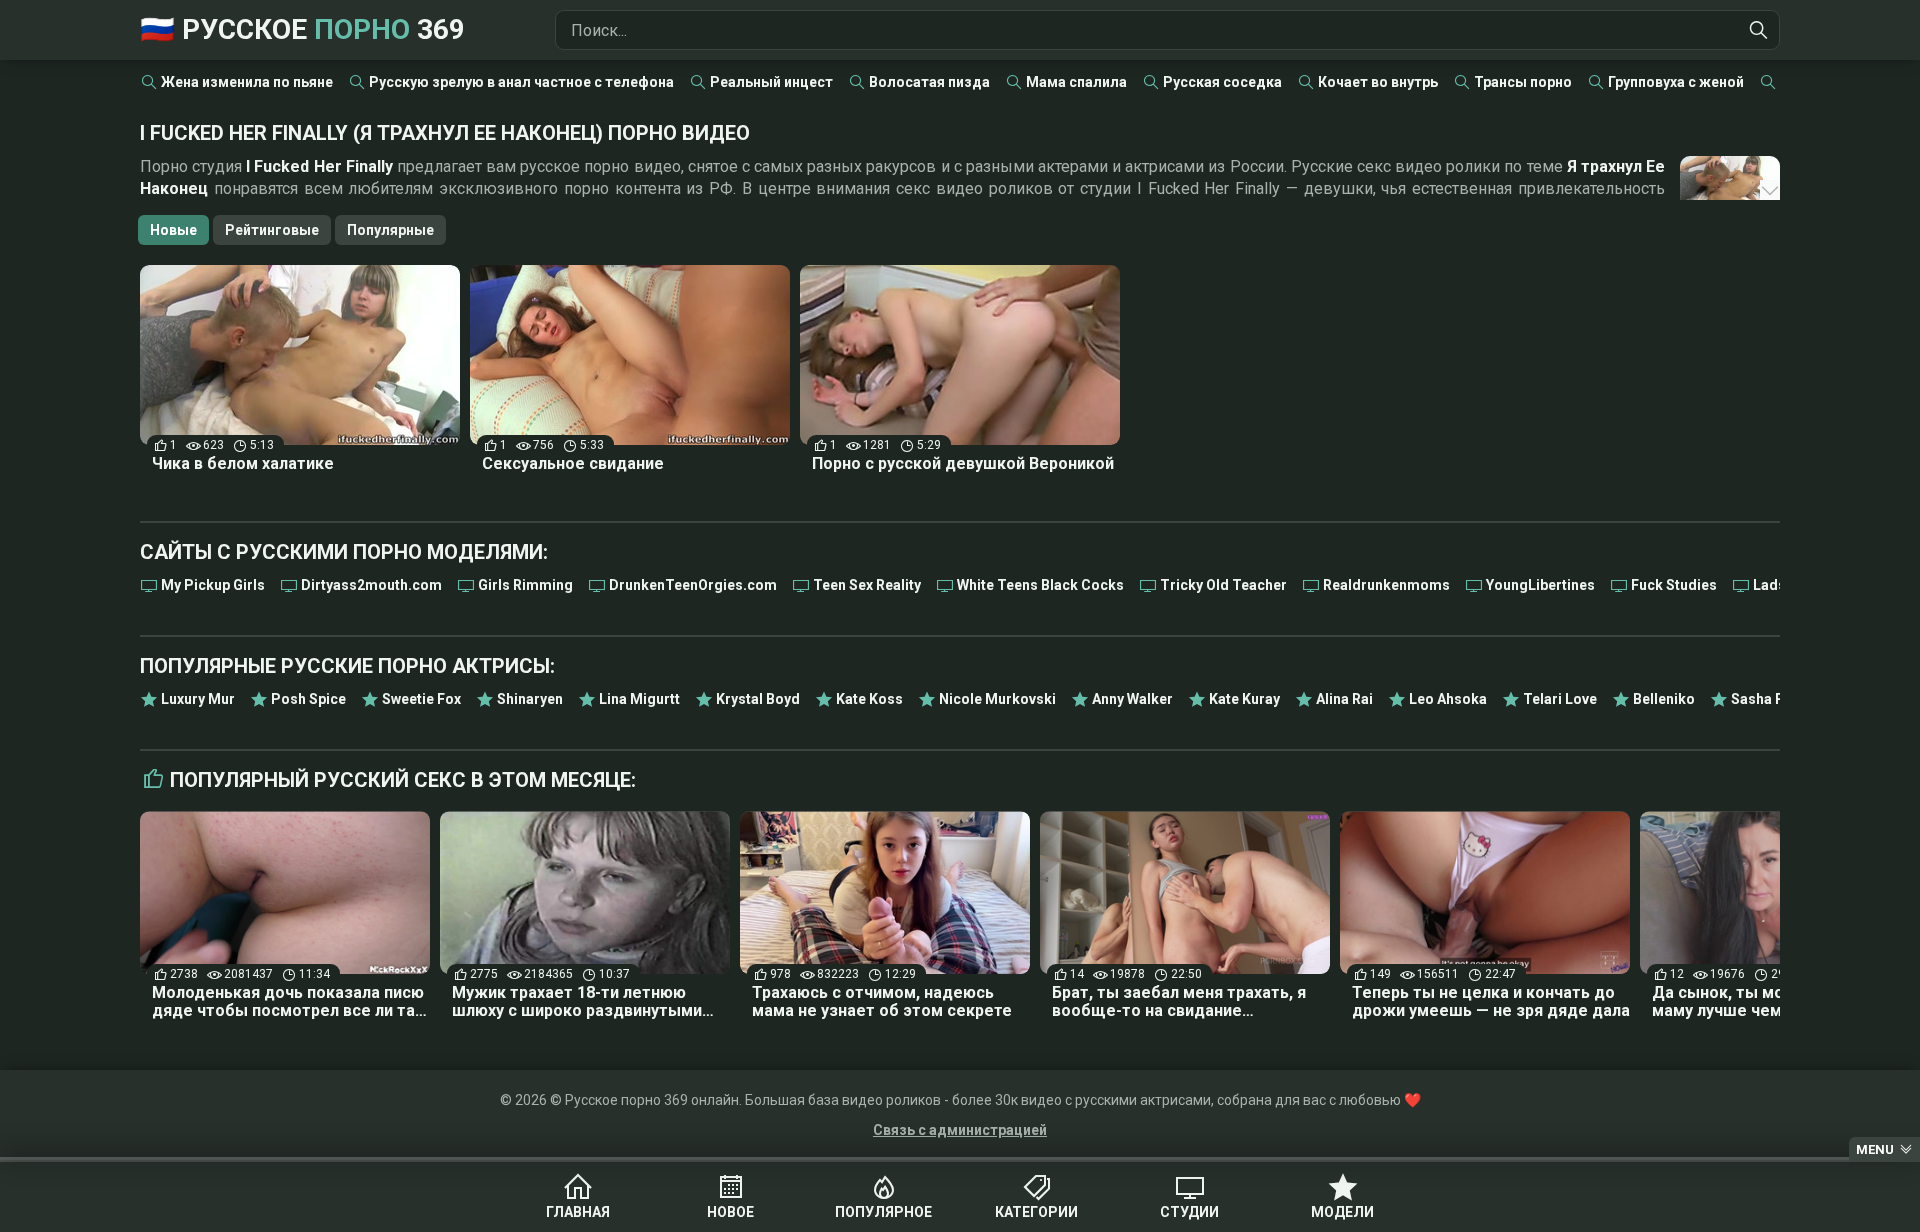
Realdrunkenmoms (1386, 585)
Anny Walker (1132, 699)
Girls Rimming (525, 585)
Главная (578, 1212)
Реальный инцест (771, 82)
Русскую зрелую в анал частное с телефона (521, 82)
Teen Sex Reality (867, 585)
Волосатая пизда (929, 82)
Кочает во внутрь (1378, 82)
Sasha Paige (1772, 699)
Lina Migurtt (639, 699)
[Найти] (1759, 30)
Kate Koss (869, 699)
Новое (730, 1212)
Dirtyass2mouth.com (371, 585)
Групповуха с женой (1676, 82)
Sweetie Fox (421, 699)
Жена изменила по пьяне (247, 82)
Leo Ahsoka (1448, 699)
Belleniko (1664, 699)
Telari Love (1560, 699)
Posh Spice (308, 699)
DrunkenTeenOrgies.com (693, 585)
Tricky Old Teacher (1223, 585)
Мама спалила (1076, 82)
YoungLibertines (1540, 585)
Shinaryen (530, 699)
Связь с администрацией (960, 1130)
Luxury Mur (198, 699)
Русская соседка (1222, 82)
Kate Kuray (1244, 699)
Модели (1342, 1212)
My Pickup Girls (213, 585)
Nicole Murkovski (997, 699)
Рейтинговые (272, 230)
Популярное (883, 1212)
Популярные (390, 230)
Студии (1189, 1212)
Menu (1875, 1149)
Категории (1036, 1212)
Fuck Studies (1674, 585)
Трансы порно (1523, 82)
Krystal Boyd (758, 699)
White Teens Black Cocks (1040, 585)
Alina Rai (1344, 699)
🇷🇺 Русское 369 (302, 29)
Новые (173, 230)
